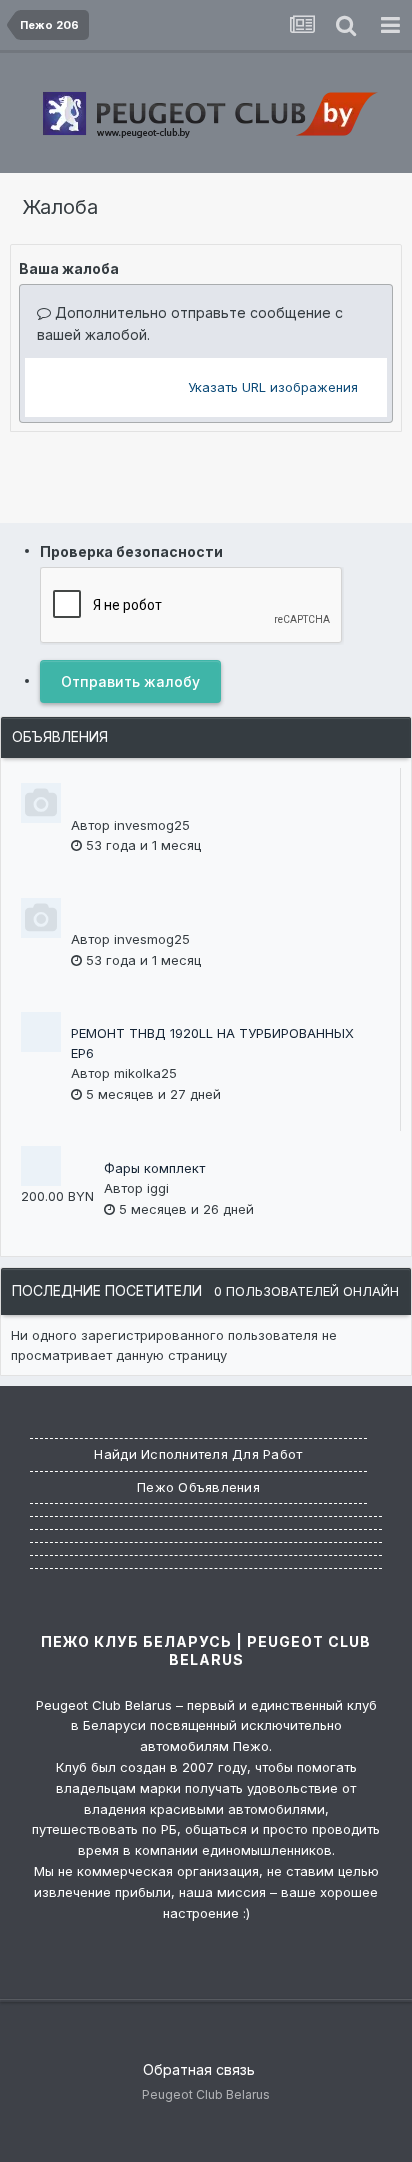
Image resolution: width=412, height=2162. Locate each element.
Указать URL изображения (273, 387)
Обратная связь (199, 2069)
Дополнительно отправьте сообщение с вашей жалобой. (190, 323)
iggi (158, 1188)
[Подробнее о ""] (41, 803)
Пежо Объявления (198, 1487)
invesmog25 (152, 825)
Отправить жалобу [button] (130, 681)
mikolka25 (145, 1073)
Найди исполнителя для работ (198, 1454)
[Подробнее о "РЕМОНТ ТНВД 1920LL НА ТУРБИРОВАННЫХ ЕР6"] (41, 1032)
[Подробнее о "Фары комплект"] (41, 1166)
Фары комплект (154, 1168)
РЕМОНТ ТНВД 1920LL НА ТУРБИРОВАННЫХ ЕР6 (212, 1043)
